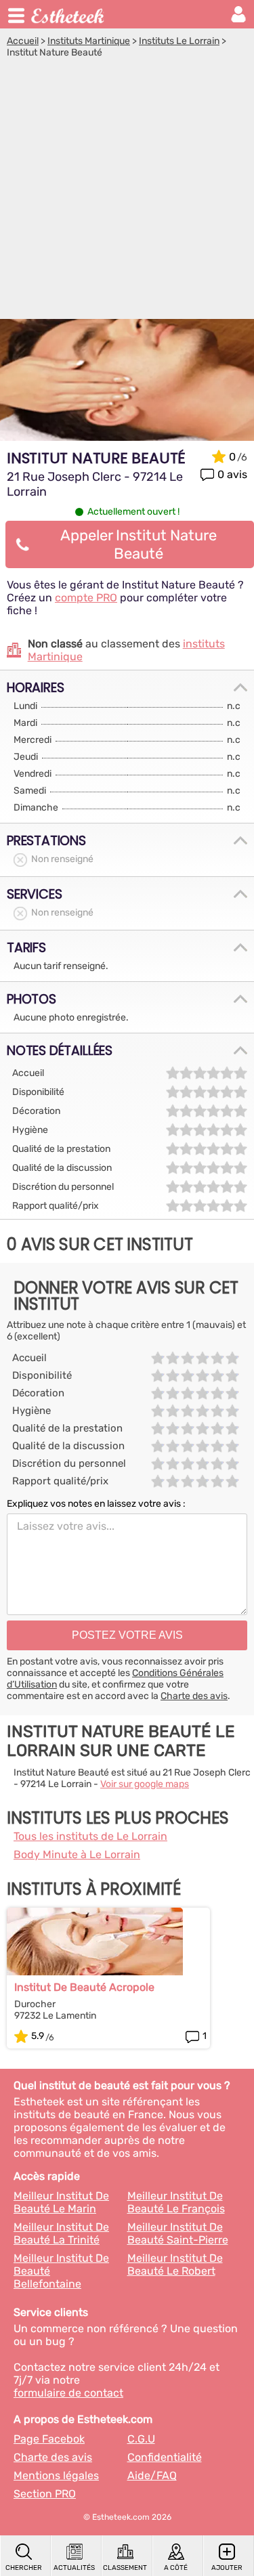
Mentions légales (56, 2475)
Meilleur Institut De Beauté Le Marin (61, 2202)
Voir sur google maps (145, 1784)
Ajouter (227, 2568)
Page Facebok (49, 2439)
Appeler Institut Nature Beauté (139, 544)
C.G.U (141, 2439)
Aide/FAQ (152, 2475)
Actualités (74, 2568)
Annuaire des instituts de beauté (68, 14)
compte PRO (86, 598)
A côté (176, 2568)
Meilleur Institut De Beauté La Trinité (61, 2233)
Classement (125, 2568)
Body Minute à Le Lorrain (77, 1854)
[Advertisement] (127, 192)
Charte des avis (194, 1696)
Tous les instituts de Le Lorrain (90, 1836)
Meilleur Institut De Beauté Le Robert (175, 2264)
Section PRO (45, 2494)
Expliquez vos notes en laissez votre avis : (96, 1504)
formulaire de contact (68, 2393)
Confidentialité (165, 2457)
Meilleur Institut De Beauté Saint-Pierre (178, 2233)
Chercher (24, 2568)
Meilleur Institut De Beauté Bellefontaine (61, 2271)
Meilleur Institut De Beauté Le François (176, 2202)
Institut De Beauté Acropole (84, 1987)
